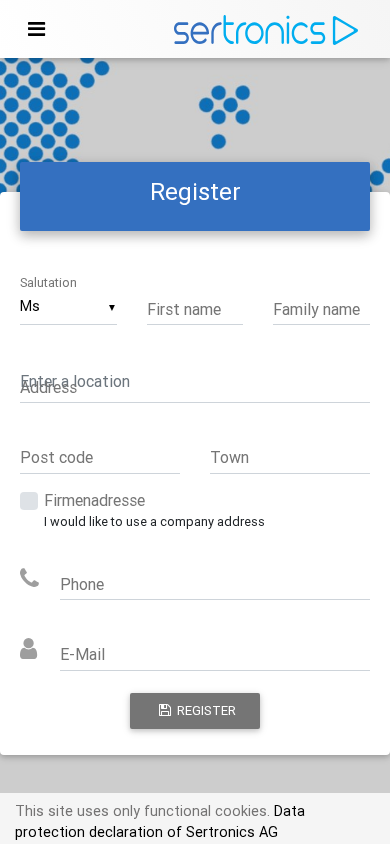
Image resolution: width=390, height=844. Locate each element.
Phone (82, 584)
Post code (56, 457)
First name (184, 309)
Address (48, 387)
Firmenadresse (94, 500)
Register (203, 710)
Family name (316, 309)
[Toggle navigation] (36, 29)
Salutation (48, 282)
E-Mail (82, 654)
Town (229, 457)
